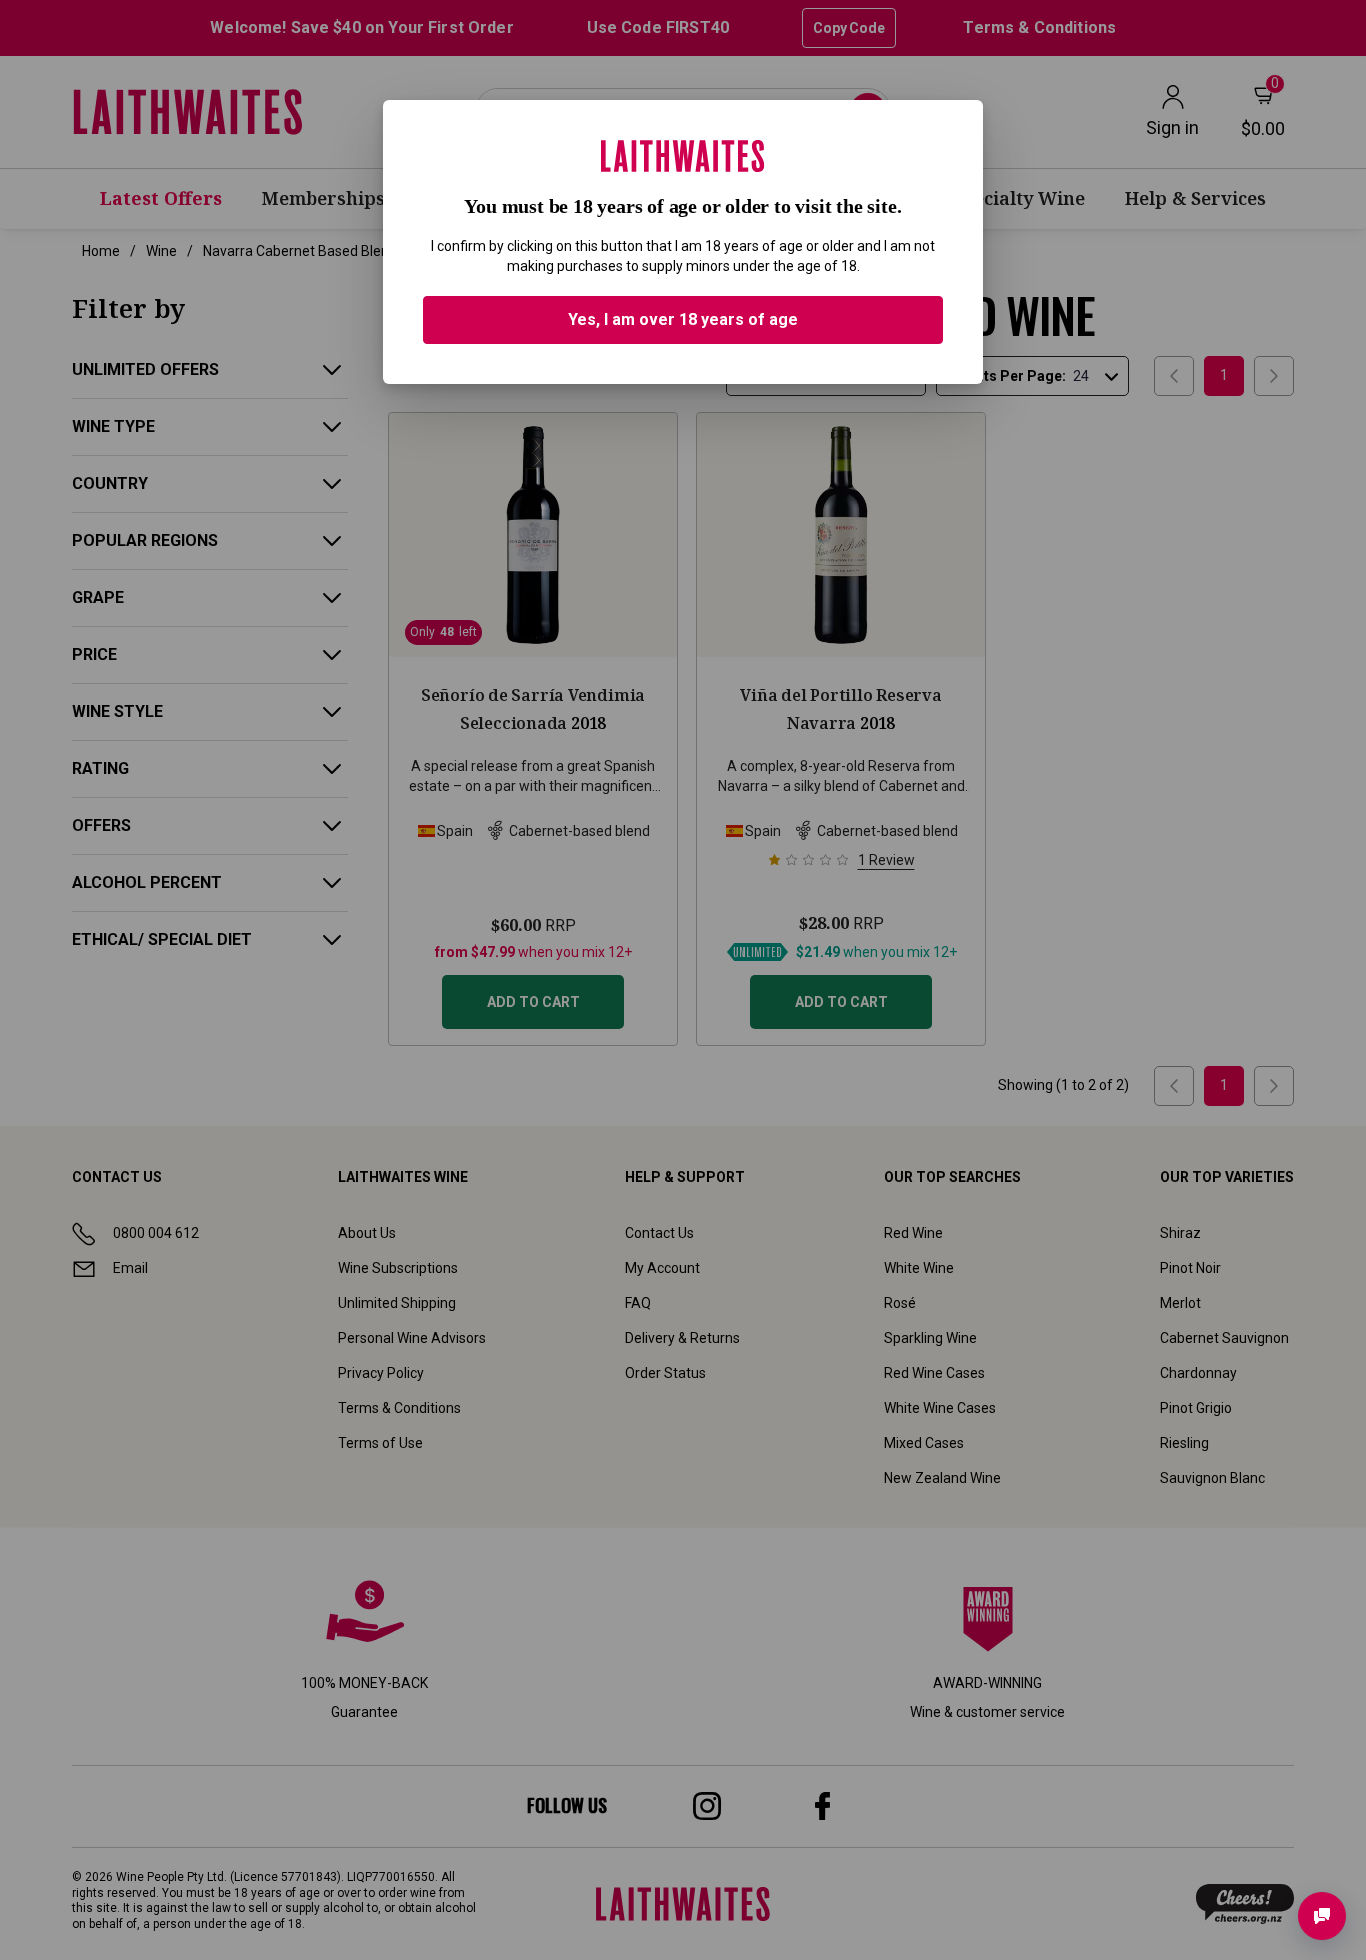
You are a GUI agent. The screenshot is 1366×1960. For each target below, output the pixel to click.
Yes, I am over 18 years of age (683, 319)
